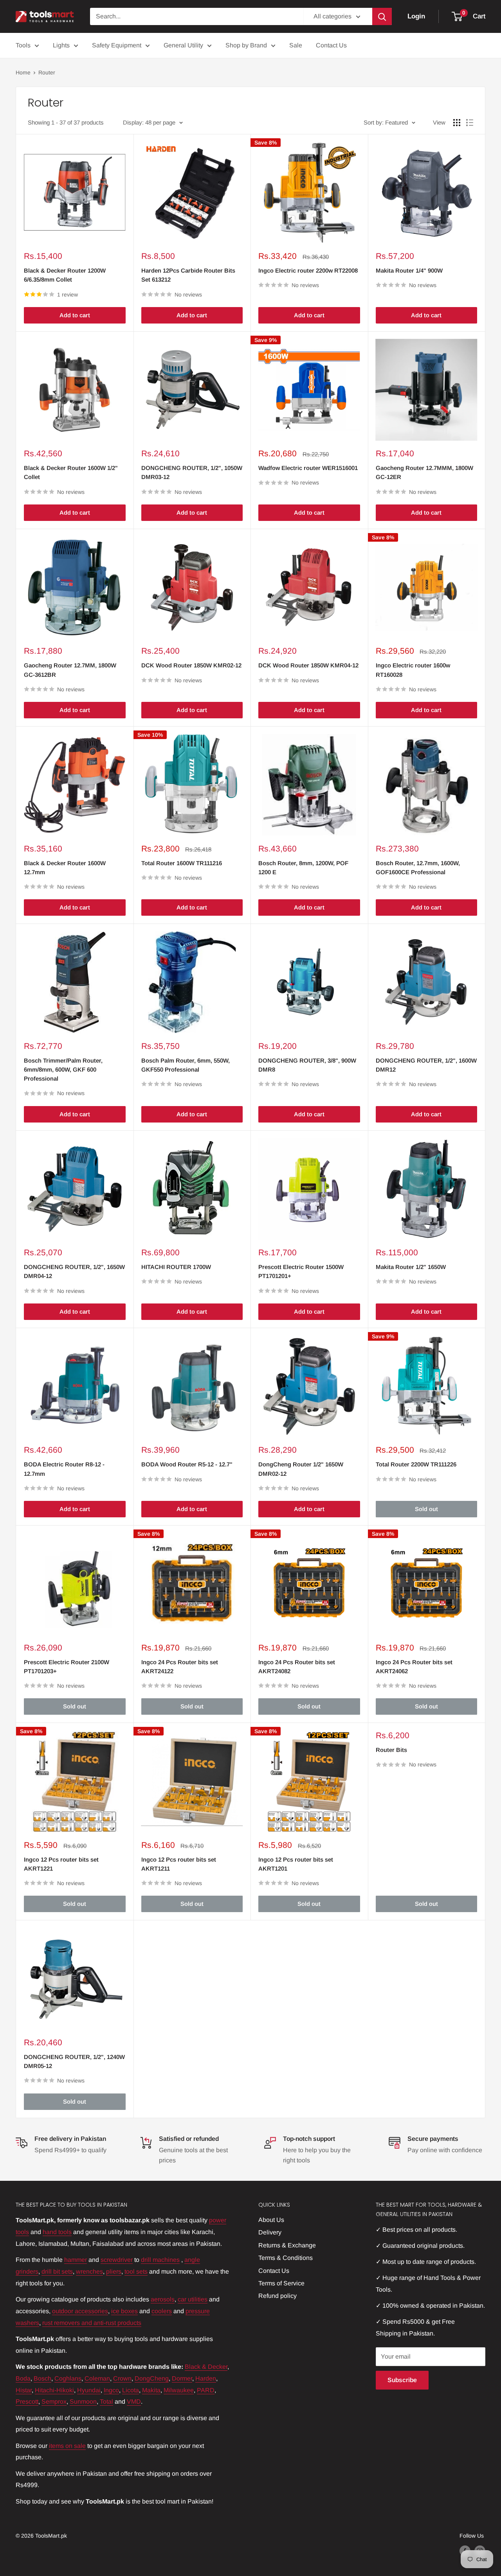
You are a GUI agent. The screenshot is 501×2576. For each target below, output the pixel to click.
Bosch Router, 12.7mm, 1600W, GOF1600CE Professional (418, 868)
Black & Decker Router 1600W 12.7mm (65, 868)
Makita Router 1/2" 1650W (411, 1267)
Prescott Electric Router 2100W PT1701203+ (67, 1667)
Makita (151, 2390)
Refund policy (278, 2296)
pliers (114, 2271)
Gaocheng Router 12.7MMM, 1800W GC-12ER (424, 472)
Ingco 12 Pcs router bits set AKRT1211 (179, 1864)
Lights (61, 45)
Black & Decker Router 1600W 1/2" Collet (71, 472)
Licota (131, 2390)
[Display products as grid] (457, 123)
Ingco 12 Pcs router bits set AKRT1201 (296, 1864)
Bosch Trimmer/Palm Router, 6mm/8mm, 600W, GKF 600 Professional (63, 1070)
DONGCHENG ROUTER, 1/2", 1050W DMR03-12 (192, 472)
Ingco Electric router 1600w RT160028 (413, 670)
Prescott (27, 2402)
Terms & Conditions (286, 2258)
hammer (76, 2260)
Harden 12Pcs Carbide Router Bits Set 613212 (188, 275)
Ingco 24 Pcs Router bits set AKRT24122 (180, 1667)
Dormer (182, 2378)
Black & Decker (206, 2367)
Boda (23, 2378)
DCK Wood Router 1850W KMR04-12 (308, 665)
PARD (206, 2390)
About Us (271, 2220)
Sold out (426, 1509)
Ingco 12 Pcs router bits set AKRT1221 (61, 1864)
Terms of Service (281, 2283)
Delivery (270, 2232)
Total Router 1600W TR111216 (182, 863)
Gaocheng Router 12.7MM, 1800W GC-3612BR (70, 670)
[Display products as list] (470, 123)
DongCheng (152, 2378)
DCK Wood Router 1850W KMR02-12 (191, 665)
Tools (23, 45)
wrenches (89, 2271)
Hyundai (89, 2390)
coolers (162, 2311)
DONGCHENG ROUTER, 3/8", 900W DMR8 (307, 1065)
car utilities (193, 2299)
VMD (134, 2402)
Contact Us (331, 45)
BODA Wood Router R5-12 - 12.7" (187, 1464)
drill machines (160, 2260)
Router (47, 72)
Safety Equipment (117, 45)
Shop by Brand (246, 45)
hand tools (57, 2232)
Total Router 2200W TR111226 (416, 1464)
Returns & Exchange (287, 2245)
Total (106, 2402)
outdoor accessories (80, 2311)
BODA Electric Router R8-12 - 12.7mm (64, 1469)
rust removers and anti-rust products (92, 2323)
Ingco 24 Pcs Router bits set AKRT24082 (297, 1667)
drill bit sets (57, 2271)
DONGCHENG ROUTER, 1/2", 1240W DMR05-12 (74, 2061)
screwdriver (117, 2260)
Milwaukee (179, 2390)
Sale (296, 45)
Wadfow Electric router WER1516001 (308, 468)
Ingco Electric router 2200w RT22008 (308, 270)
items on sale (67, 2446)
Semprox (54, 2402)
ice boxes (124, 2311)
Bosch (42, 2378)
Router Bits (391, 1750)
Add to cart (75, 315)
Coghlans (68, 2378)
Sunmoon (83, 2402)
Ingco (111, 2390)
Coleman (97, 2378)
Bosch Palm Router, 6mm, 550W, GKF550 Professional (186, 1065)
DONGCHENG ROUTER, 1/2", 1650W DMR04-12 (74, 1271)
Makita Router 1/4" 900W (409, 270)
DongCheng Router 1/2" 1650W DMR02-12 (301, 1469)
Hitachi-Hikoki (54, 2390)
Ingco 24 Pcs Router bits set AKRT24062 (414, 1667)
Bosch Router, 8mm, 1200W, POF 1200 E (303, 868)
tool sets (136, 2271)
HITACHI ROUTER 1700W (176, 1267)
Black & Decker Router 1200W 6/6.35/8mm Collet (65, 275)
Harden (206, 2378)
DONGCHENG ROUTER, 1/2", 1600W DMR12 (426, 1065)
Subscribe (402, 2380)
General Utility (183, 45)
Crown (122, 2378)
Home (23, 72)
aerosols (163, 2299)
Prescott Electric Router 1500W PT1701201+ (301, 1271)
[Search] (382, 16)
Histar (24, 2390)
